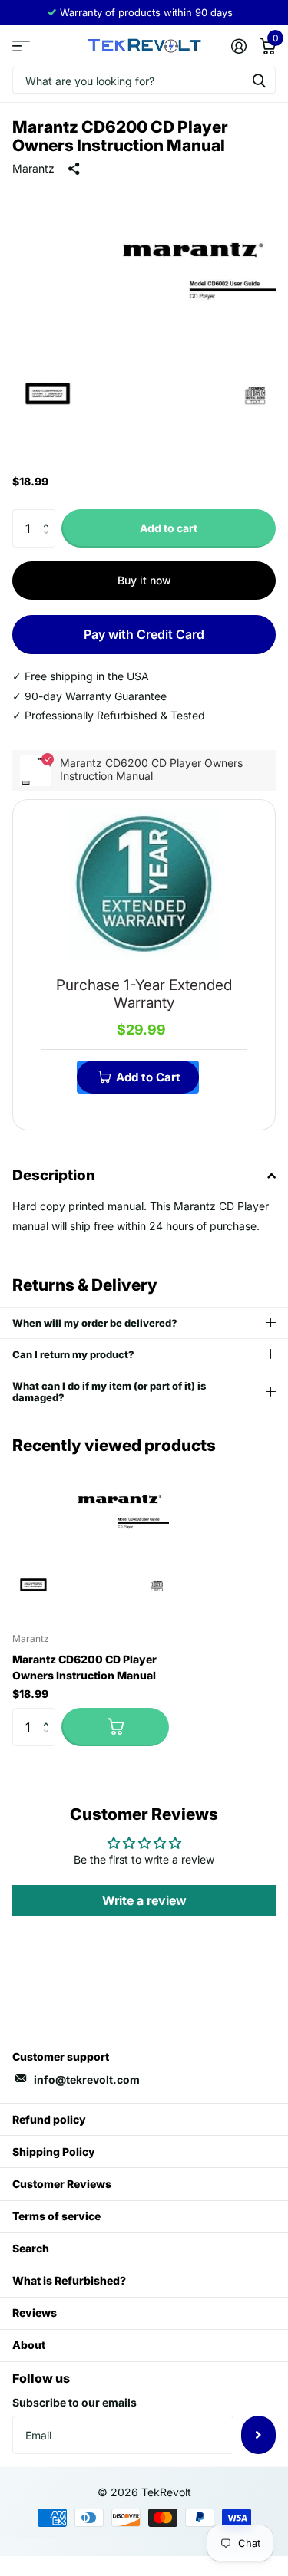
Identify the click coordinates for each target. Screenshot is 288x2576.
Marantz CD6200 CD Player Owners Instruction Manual (84, 1667)
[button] (50, 515)
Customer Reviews (62, 2184)
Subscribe (258, 2435)
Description (54, 1175)
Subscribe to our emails (74, 2402)
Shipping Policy (54, 2152)
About (29, 2345)
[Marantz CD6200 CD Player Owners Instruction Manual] (91, 1542)
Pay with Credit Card (144, 634)
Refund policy (49, 2119)
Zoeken (259, 80)
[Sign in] (238, 46)
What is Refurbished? (69, 2280)
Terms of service (56, 2216)
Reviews (35, 2313)
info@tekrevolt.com (87, 2079)
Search (31, 2248)
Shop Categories (21, 46)
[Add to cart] (115, 1727)
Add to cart (169, 528)
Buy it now (144, 580)
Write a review (144, 1900)
